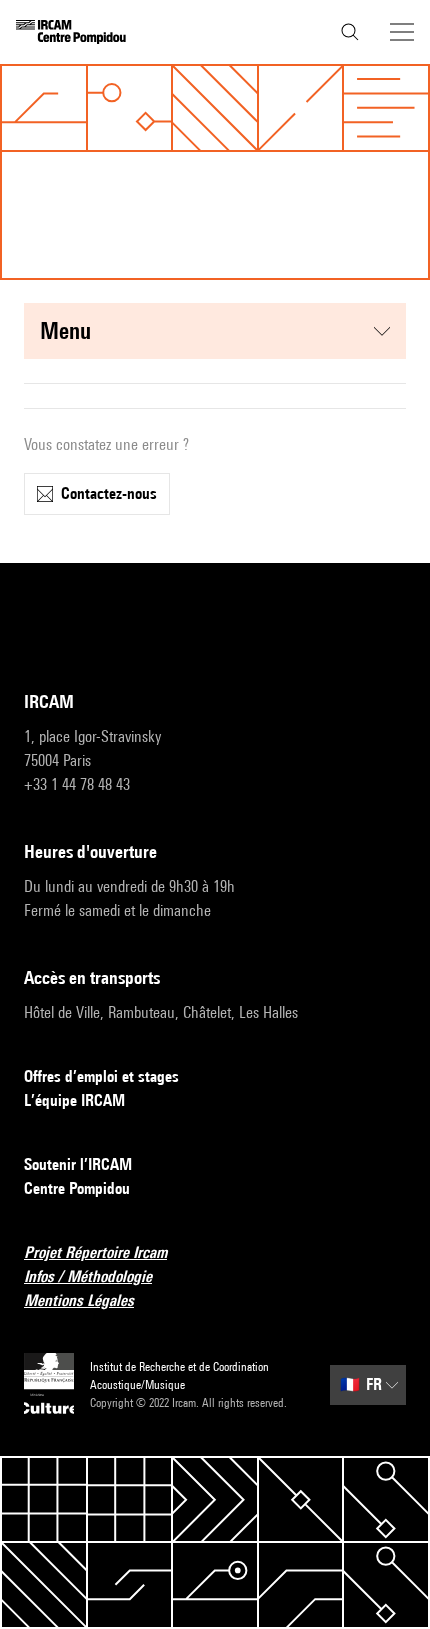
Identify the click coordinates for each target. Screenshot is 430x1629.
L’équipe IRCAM (74, 1100)
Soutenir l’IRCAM (78, 1164)
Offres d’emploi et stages (101, 1076)
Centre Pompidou (77, 1188)
